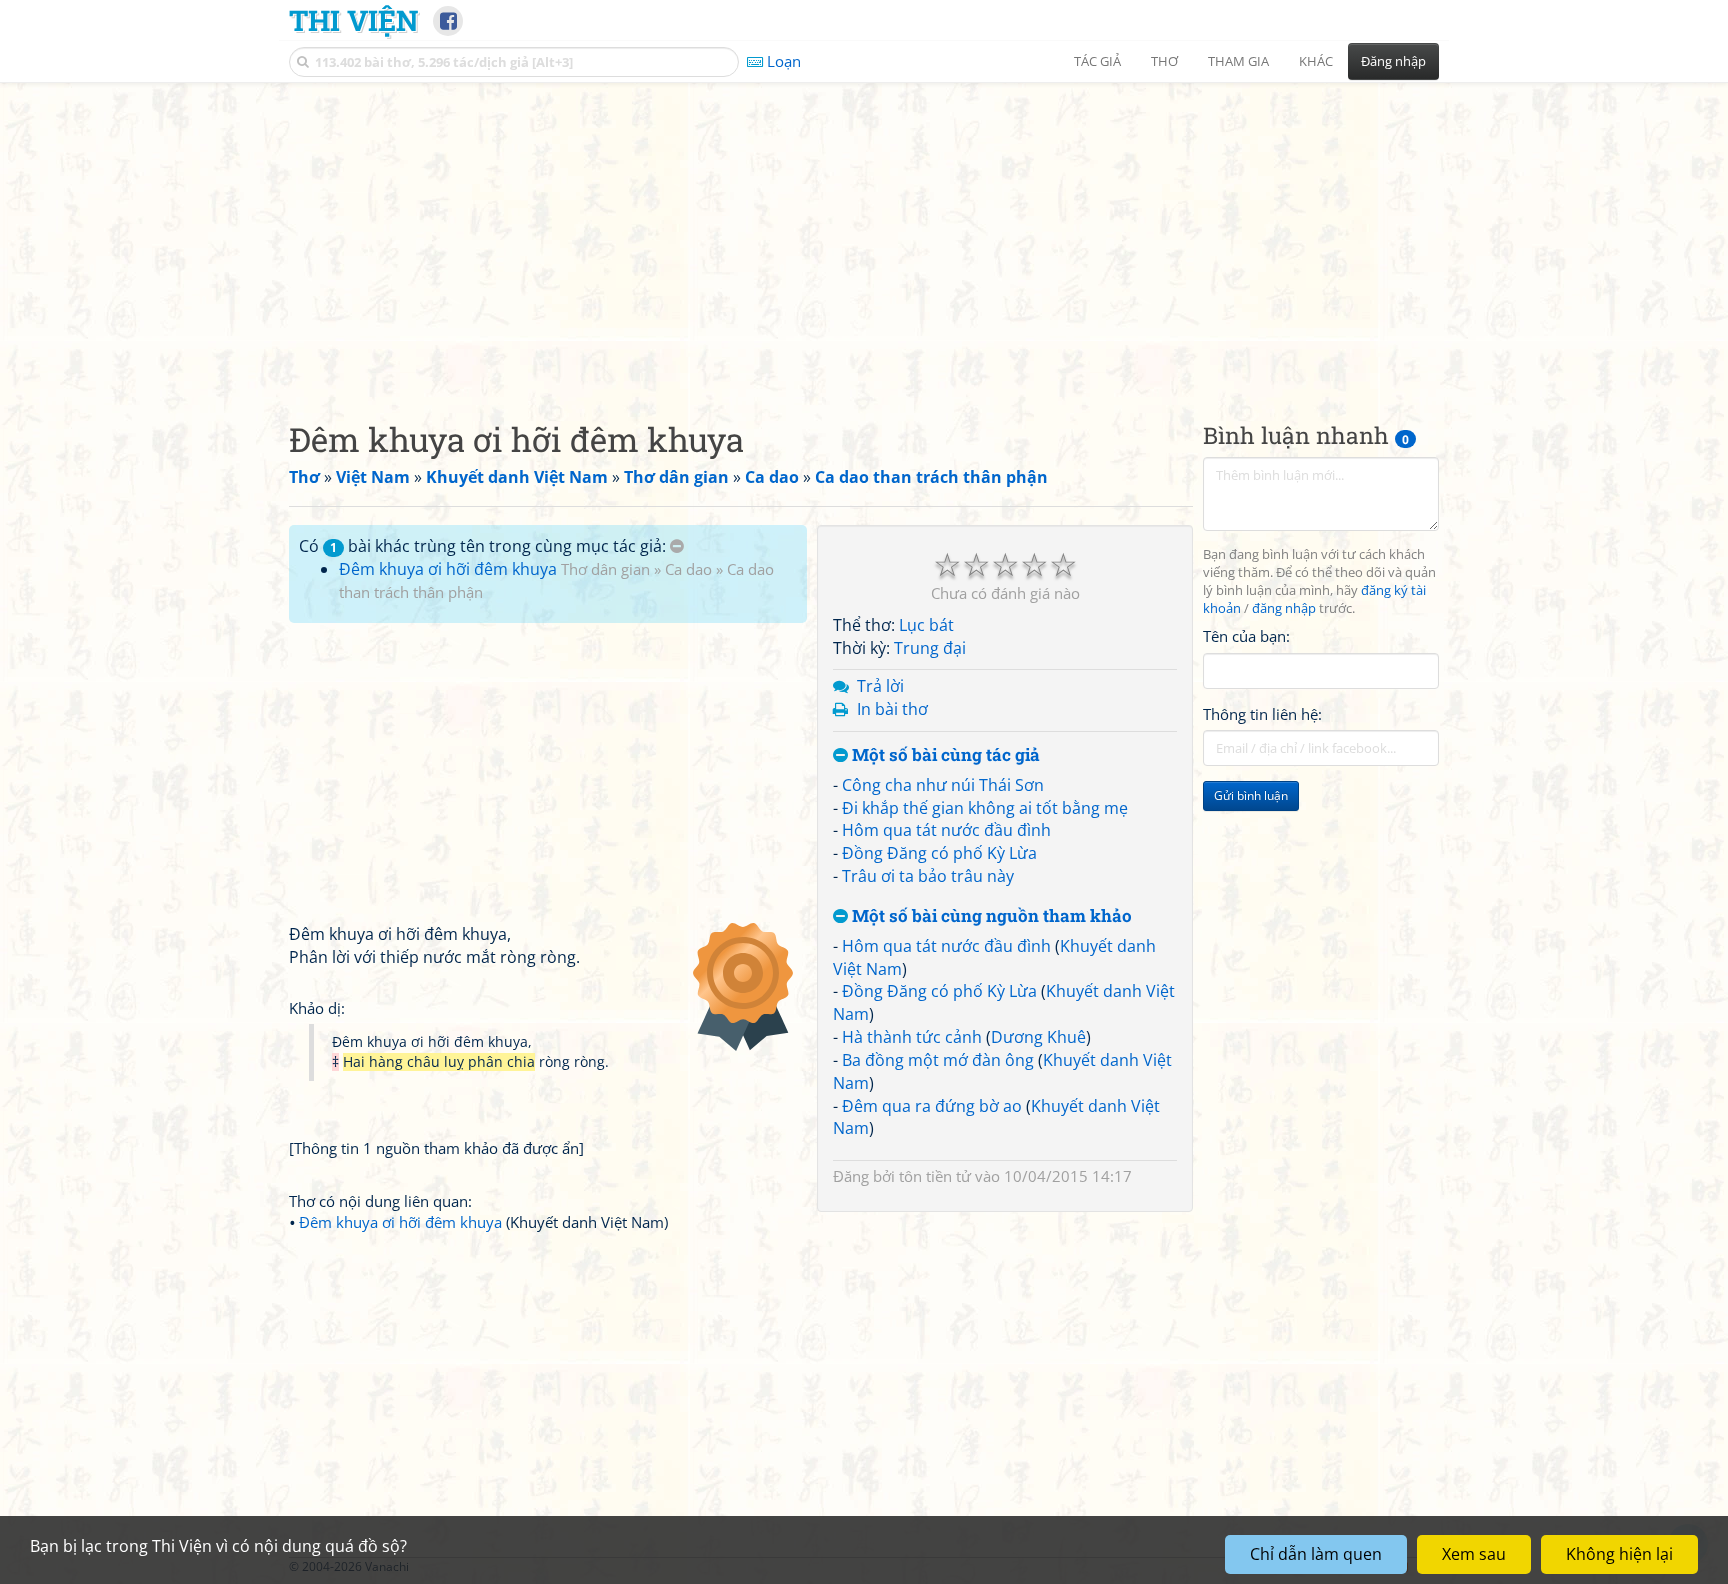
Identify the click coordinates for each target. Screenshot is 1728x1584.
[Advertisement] (864, 235)
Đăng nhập (1393, 61)
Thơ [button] (1164, 61)
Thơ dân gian (605, 569)
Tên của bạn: (1246, 636)
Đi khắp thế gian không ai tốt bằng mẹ (985, 808)
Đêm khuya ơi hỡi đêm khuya (448, 569)
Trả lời (880, 686)
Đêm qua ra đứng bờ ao (932, 1106)
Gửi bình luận (1251, 795)
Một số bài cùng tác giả (944, 755)
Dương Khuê (1038, 1037)
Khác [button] (1316, 61)
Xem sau (1474, 1554)
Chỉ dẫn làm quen (1316, 1554)
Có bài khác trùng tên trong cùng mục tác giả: (484, 546)
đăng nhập (1284, 608)
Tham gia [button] (1238, 61)
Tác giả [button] (1097, 61)
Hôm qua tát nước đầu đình (946, 830)
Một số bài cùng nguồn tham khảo (990, 916)
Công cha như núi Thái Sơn (943, 785)
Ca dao (688, 569)
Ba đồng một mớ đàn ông (938, 1060)
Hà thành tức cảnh (912, 1037)
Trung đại (930, 648)
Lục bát (926, 625)
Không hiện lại (1619, 1554)
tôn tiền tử (935, 1176)
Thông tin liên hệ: (1262, 714)
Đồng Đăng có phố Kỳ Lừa (939, 853)
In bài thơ (892, 709)
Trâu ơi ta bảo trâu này (928, 876)
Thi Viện (353, 20)
